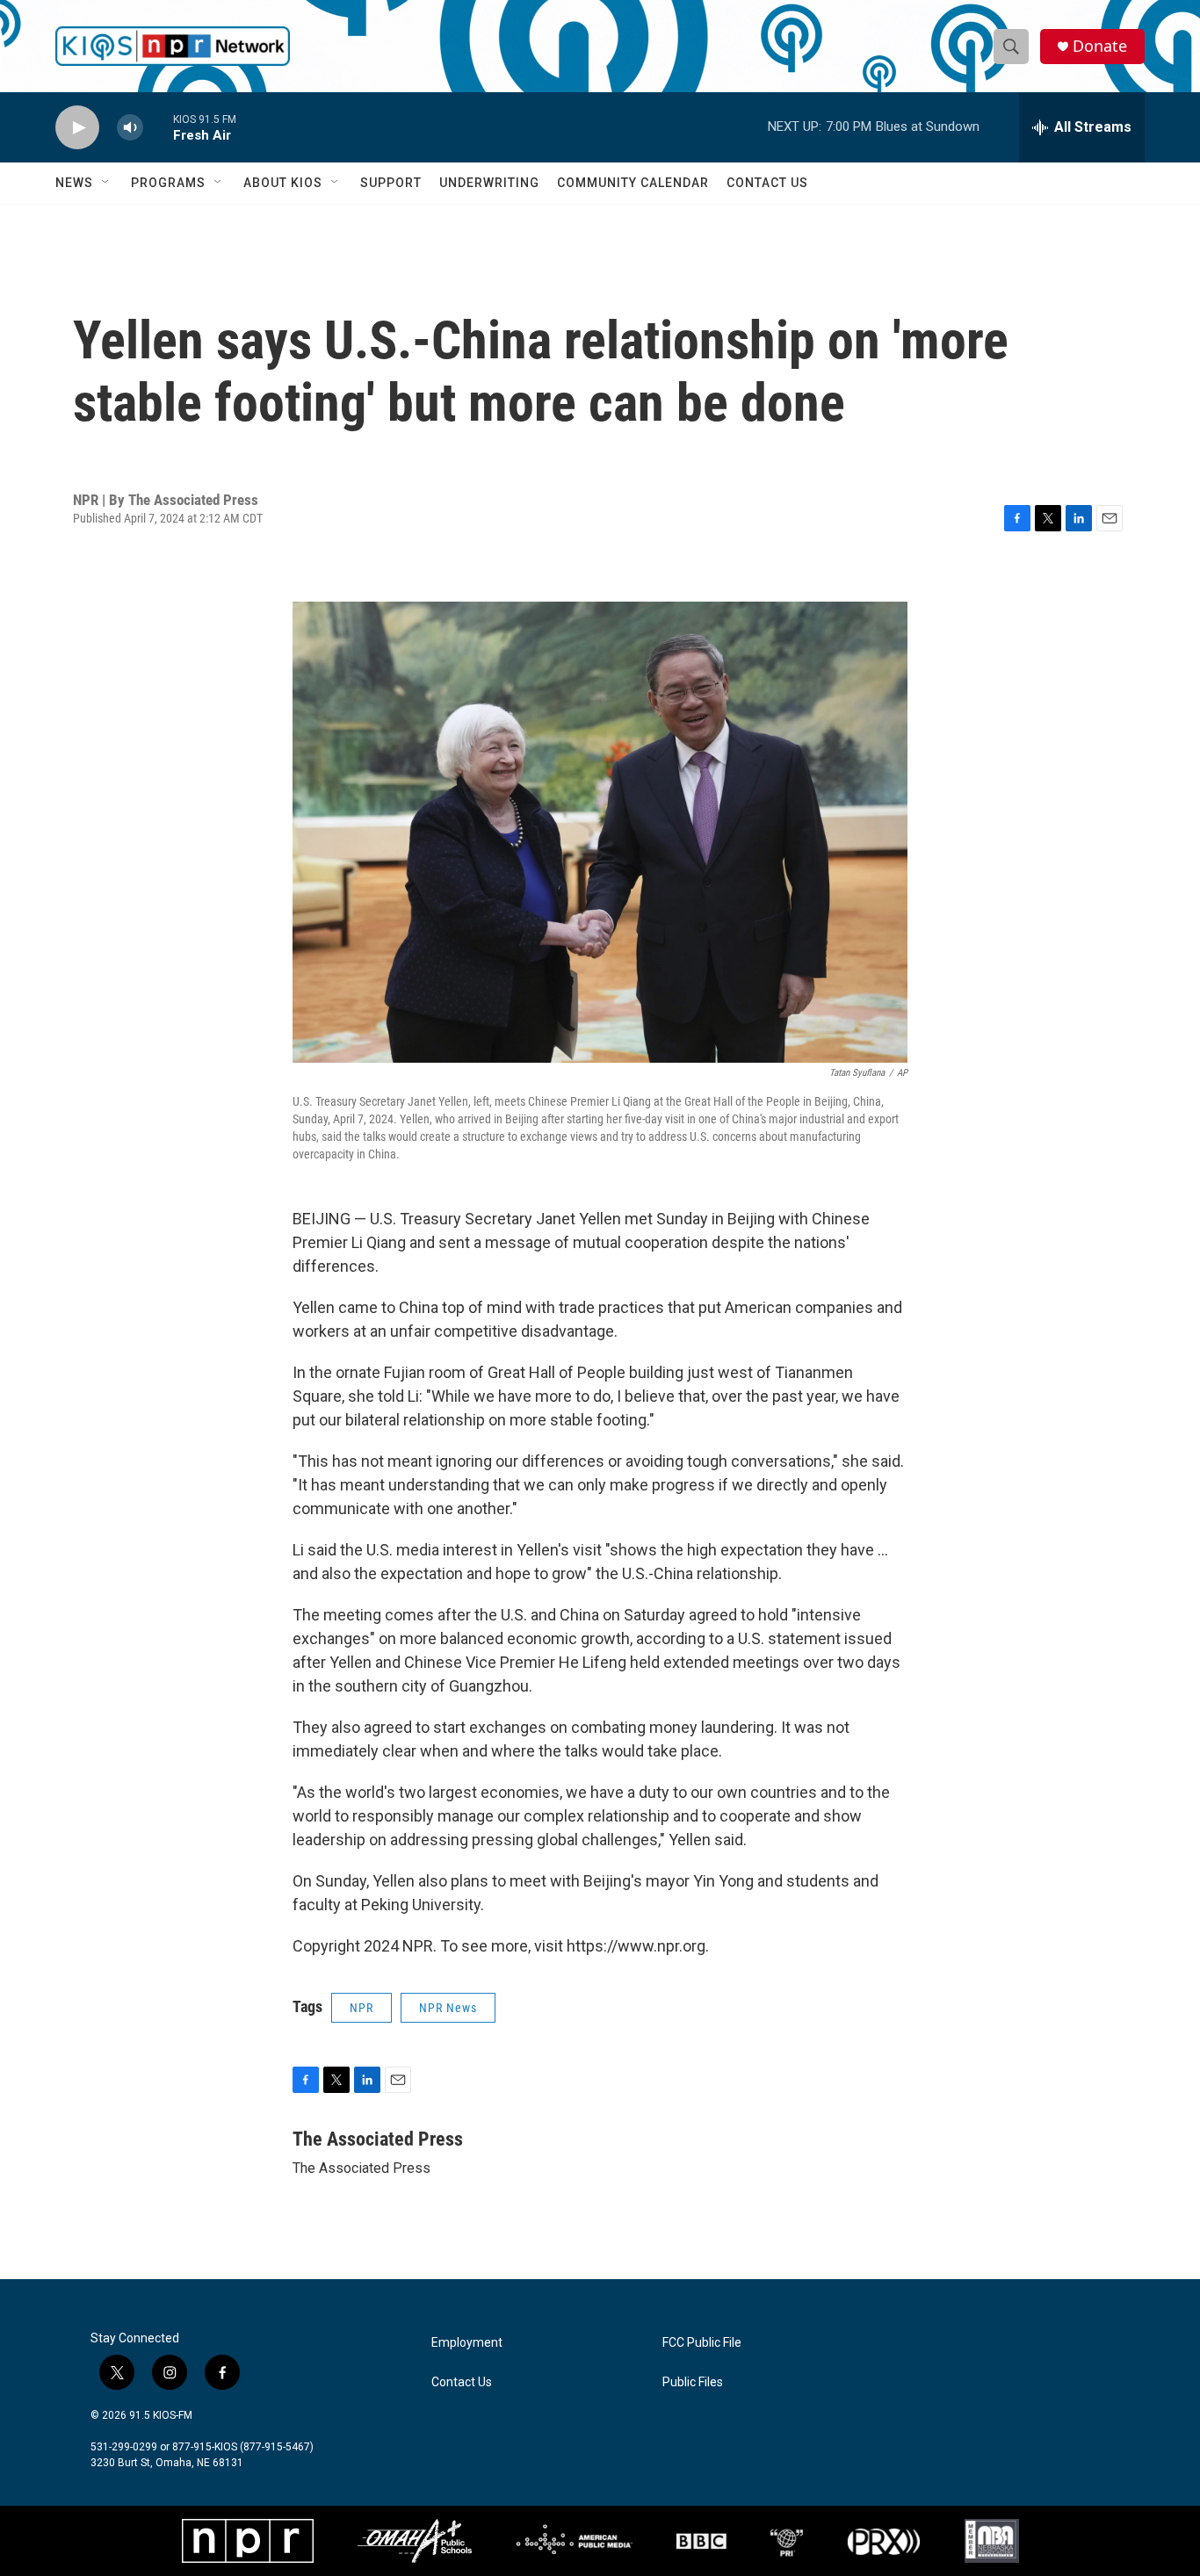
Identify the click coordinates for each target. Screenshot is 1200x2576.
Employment (467, 2343)
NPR (361, 2008)
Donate (1100, 46)
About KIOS (283, 183)
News (74, 183)
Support (391, 183)
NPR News (448, 2008)
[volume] (130, 128)
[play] (77, 128)
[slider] (158, 127)
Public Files (693, 2382)
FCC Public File (702, 2343)
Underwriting (489, 183)
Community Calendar (633, 183)
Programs (168, 183)
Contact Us (767, 183)
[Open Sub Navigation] (106, 183)
